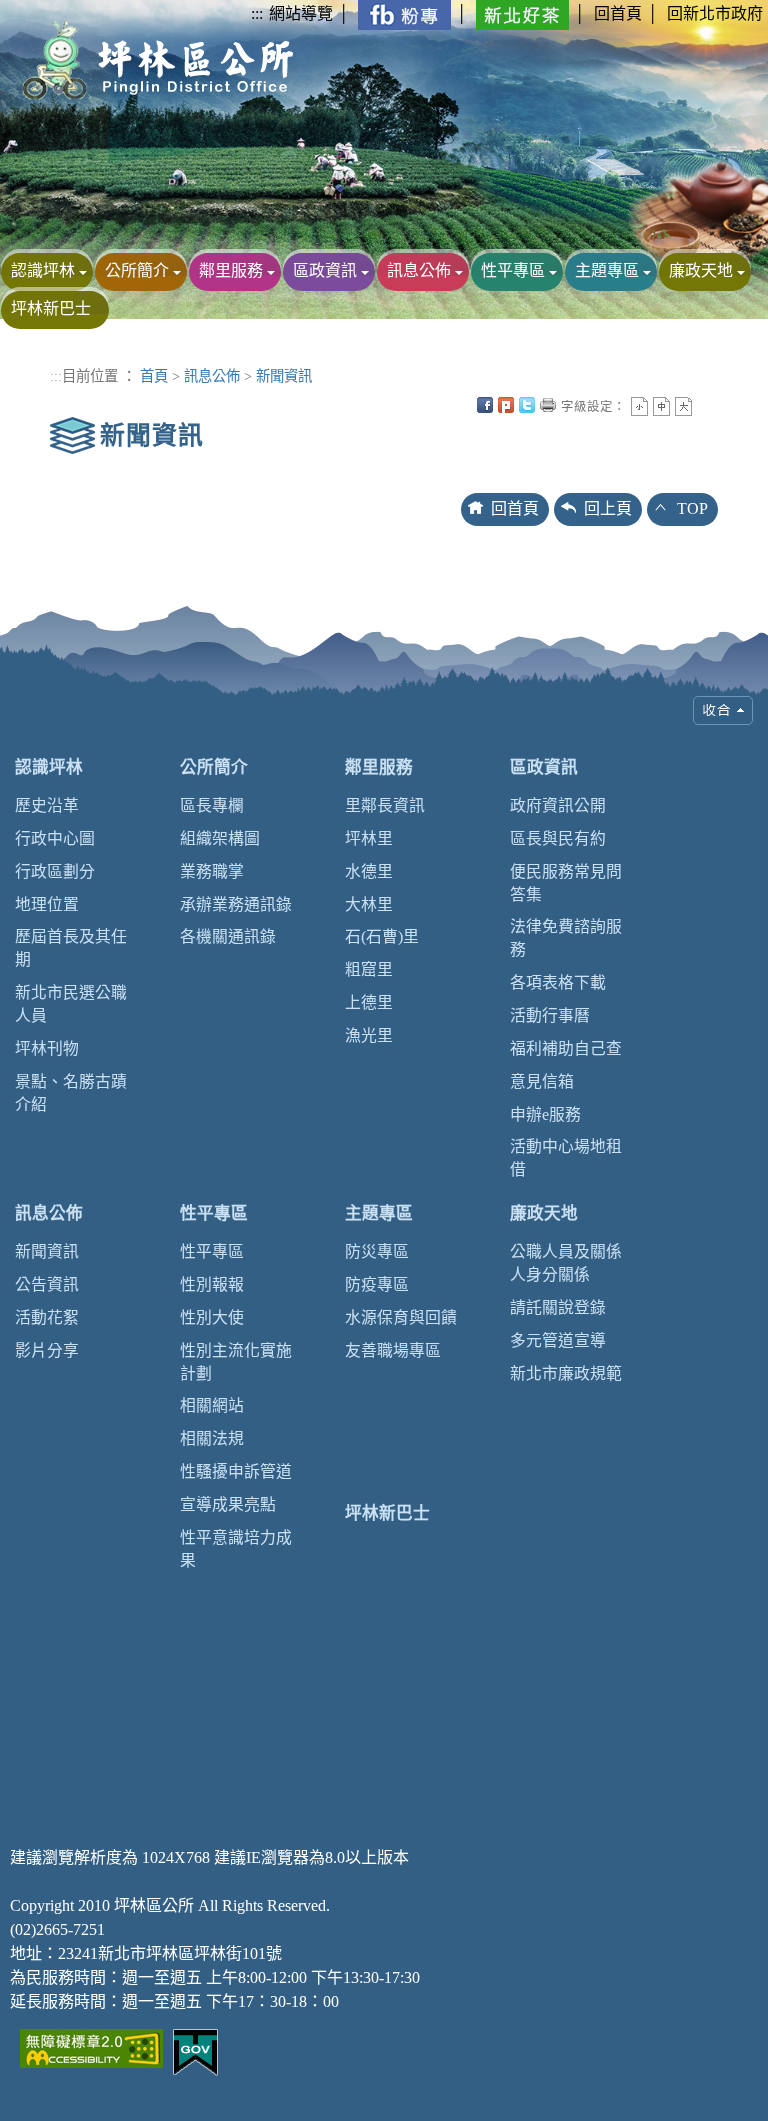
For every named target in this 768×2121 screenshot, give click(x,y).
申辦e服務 (545, 1114)
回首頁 (618, 13)
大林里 (369, 904)
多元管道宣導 (558, 1340)
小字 (639, 406)
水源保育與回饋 (401, 1317)
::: (257, 13)
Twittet (527, 405)
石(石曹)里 (382, 936)
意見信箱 (542, 1081)
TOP (692, 508)
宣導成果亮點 (228, 1504)
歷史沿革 (47, 805)
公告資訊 (47, 1284)
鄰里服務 (231, 270)
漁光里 (369, 1035)
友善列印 (548, 405)
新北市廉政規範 (566, 1373)
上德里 (369, 1002)
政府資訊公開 (558, 805)
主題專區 (607, 270)
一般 (661, 406)
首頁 (154, 376)
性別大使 (212, 1317)
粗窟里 (369, 969)
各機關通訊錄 (228, 936)
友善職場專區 (393, 1350)
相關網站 (212, 1405)
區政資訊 (325, 270)
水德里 (369, 871)
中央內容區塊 (705, 405)
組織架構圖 (220, 838)
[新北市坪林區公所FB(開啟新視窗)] (404, 13)
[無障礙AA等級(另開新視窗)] (91, 2046)
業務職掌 (212, 871)
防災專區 (377, 1251)
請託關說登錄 (558, 1307)
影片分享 (47, 1350)
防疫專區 (377, 1284)
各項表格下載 (558, 982)
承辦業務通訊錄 (236, 904)
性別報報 (212, 1284)
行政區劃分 (55, 871)
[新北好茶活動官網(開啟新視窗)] (522, 13)
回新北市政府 (715, 13)
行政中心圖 (55, 838)
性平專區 (513, 270)
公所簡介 (137, 270)
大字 (683, 406)
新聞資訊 (284, 376)
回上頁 (608, 508)
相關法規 (212, 1438)
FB (485, 405)
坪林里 (369, 838)
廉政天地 (701, 270)
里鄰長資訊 (385, 805)
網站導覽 (301, 13)
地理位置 (47, 904)
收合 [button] (723, 710)
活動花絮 (47, 1317)
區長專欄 (212, 805)
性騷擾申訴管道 (236, 1471)
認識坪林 (43, 270)
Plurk (506, 405)
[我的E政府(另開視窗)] (195, 2050)
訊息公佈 (419, 270)
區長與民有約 (558, 838)
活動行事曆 (550, 1015)
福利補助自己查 (566, 1048)
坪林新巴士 (51, 308)
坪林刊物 (47, 1048)
